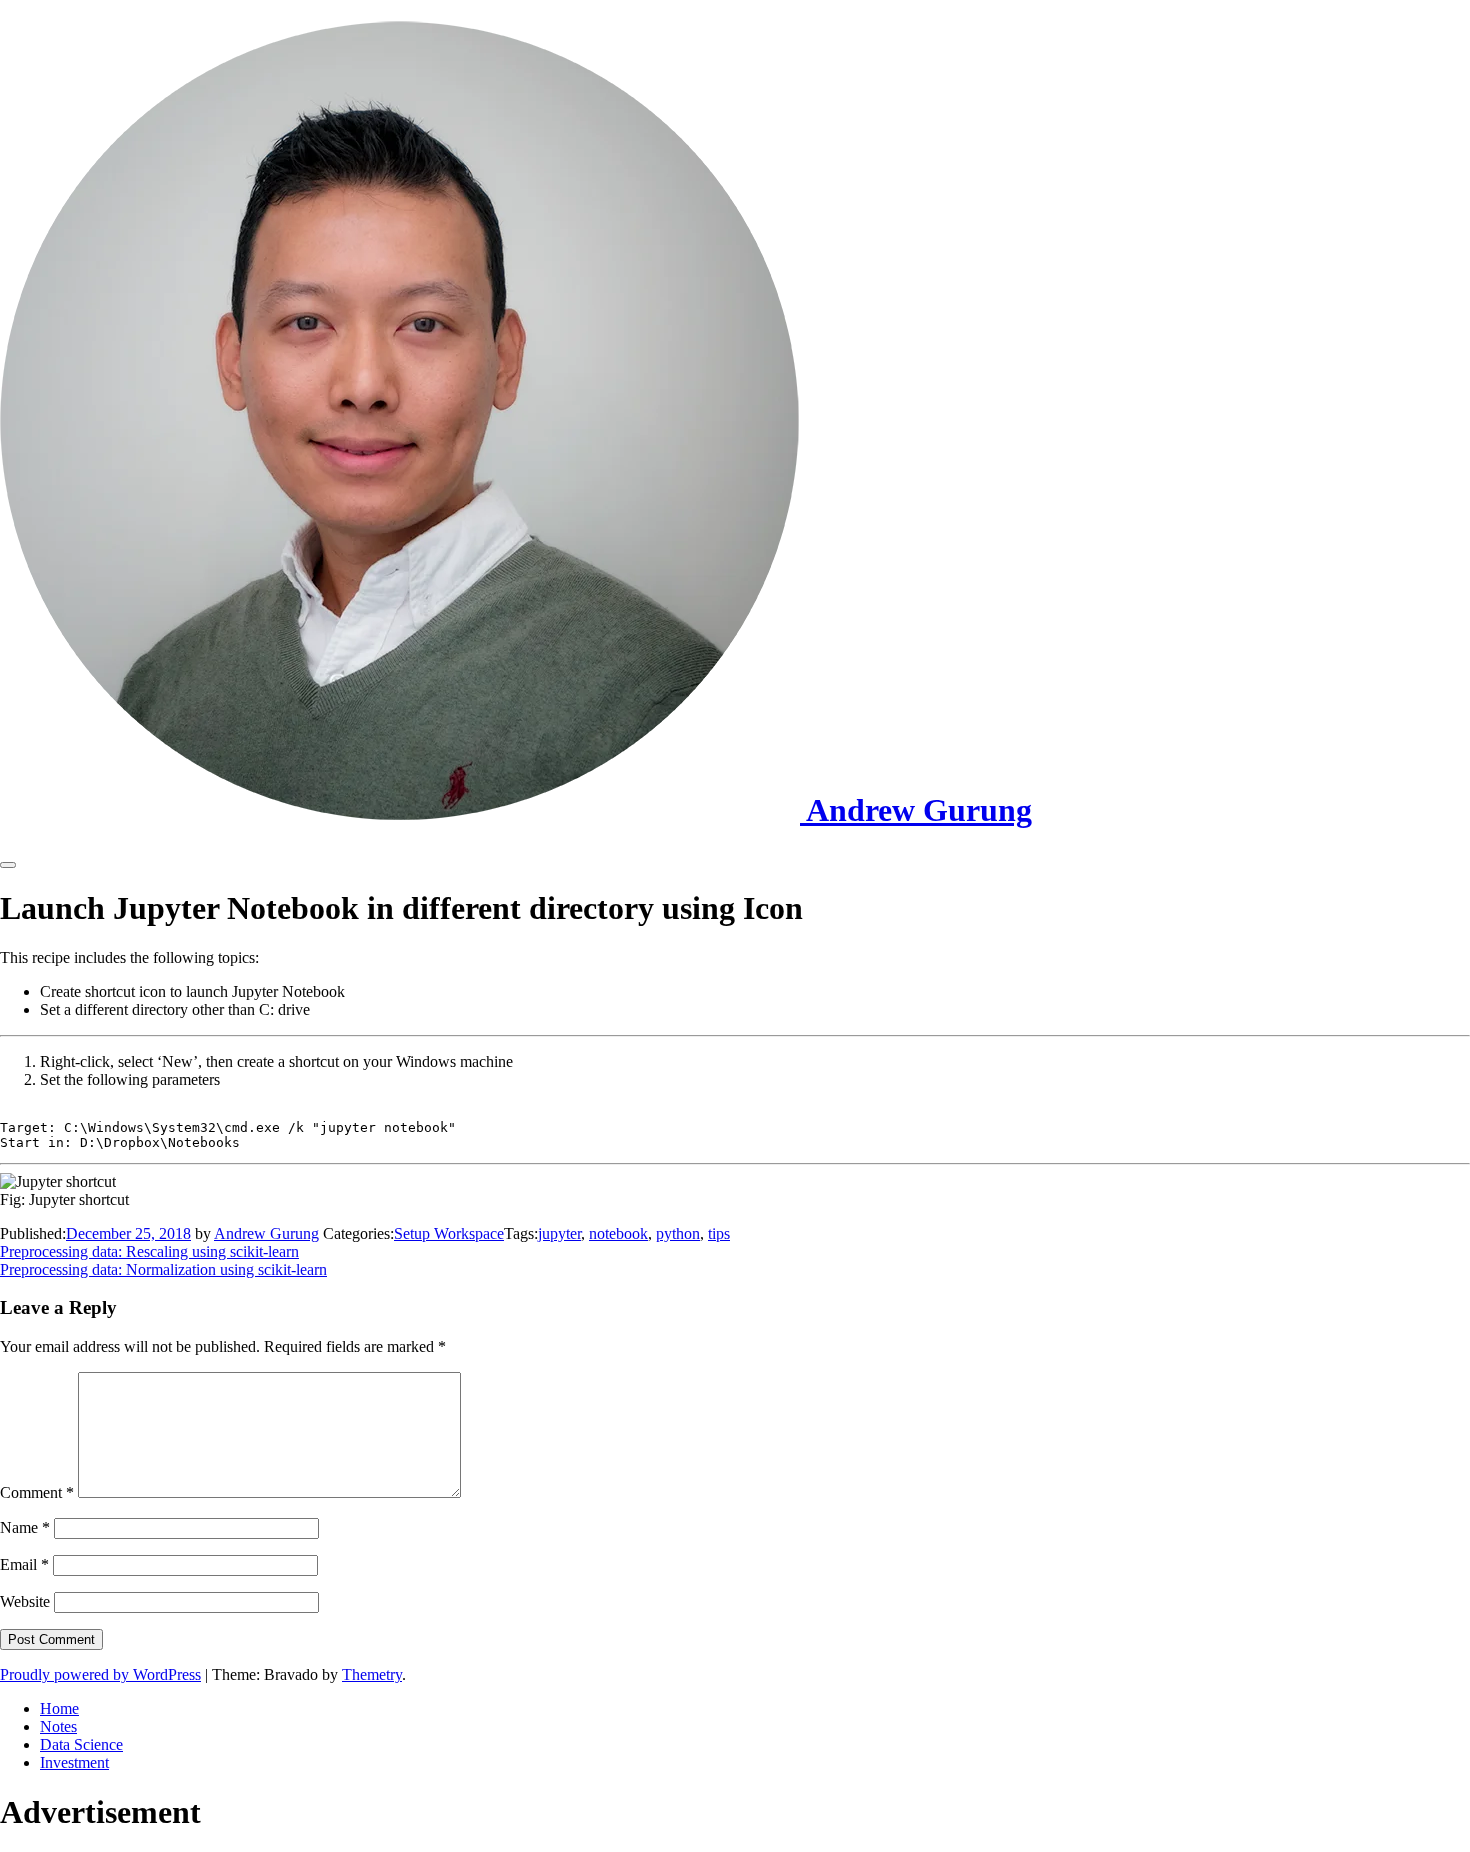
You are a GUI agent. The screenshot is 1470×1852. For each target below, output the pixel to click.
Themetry (372, 1674)
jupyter (559, 1233)
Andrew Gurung (266, 1233)
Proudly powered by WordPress (100, 1674)
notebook (618, 1233)
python (678, 1233)
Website (25, 1601)
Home (59, 1708)
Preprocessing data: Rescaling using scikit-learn (149, 1251)
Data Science (81, 1744)
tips (719, 1233)
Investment (74, 1762)
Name (25, 1527)
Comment (37, 1492)
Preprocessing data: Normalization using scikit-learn (163, 1269)
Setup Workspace (449, 1233)
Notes (58, 1726)
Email (24, 1564)
